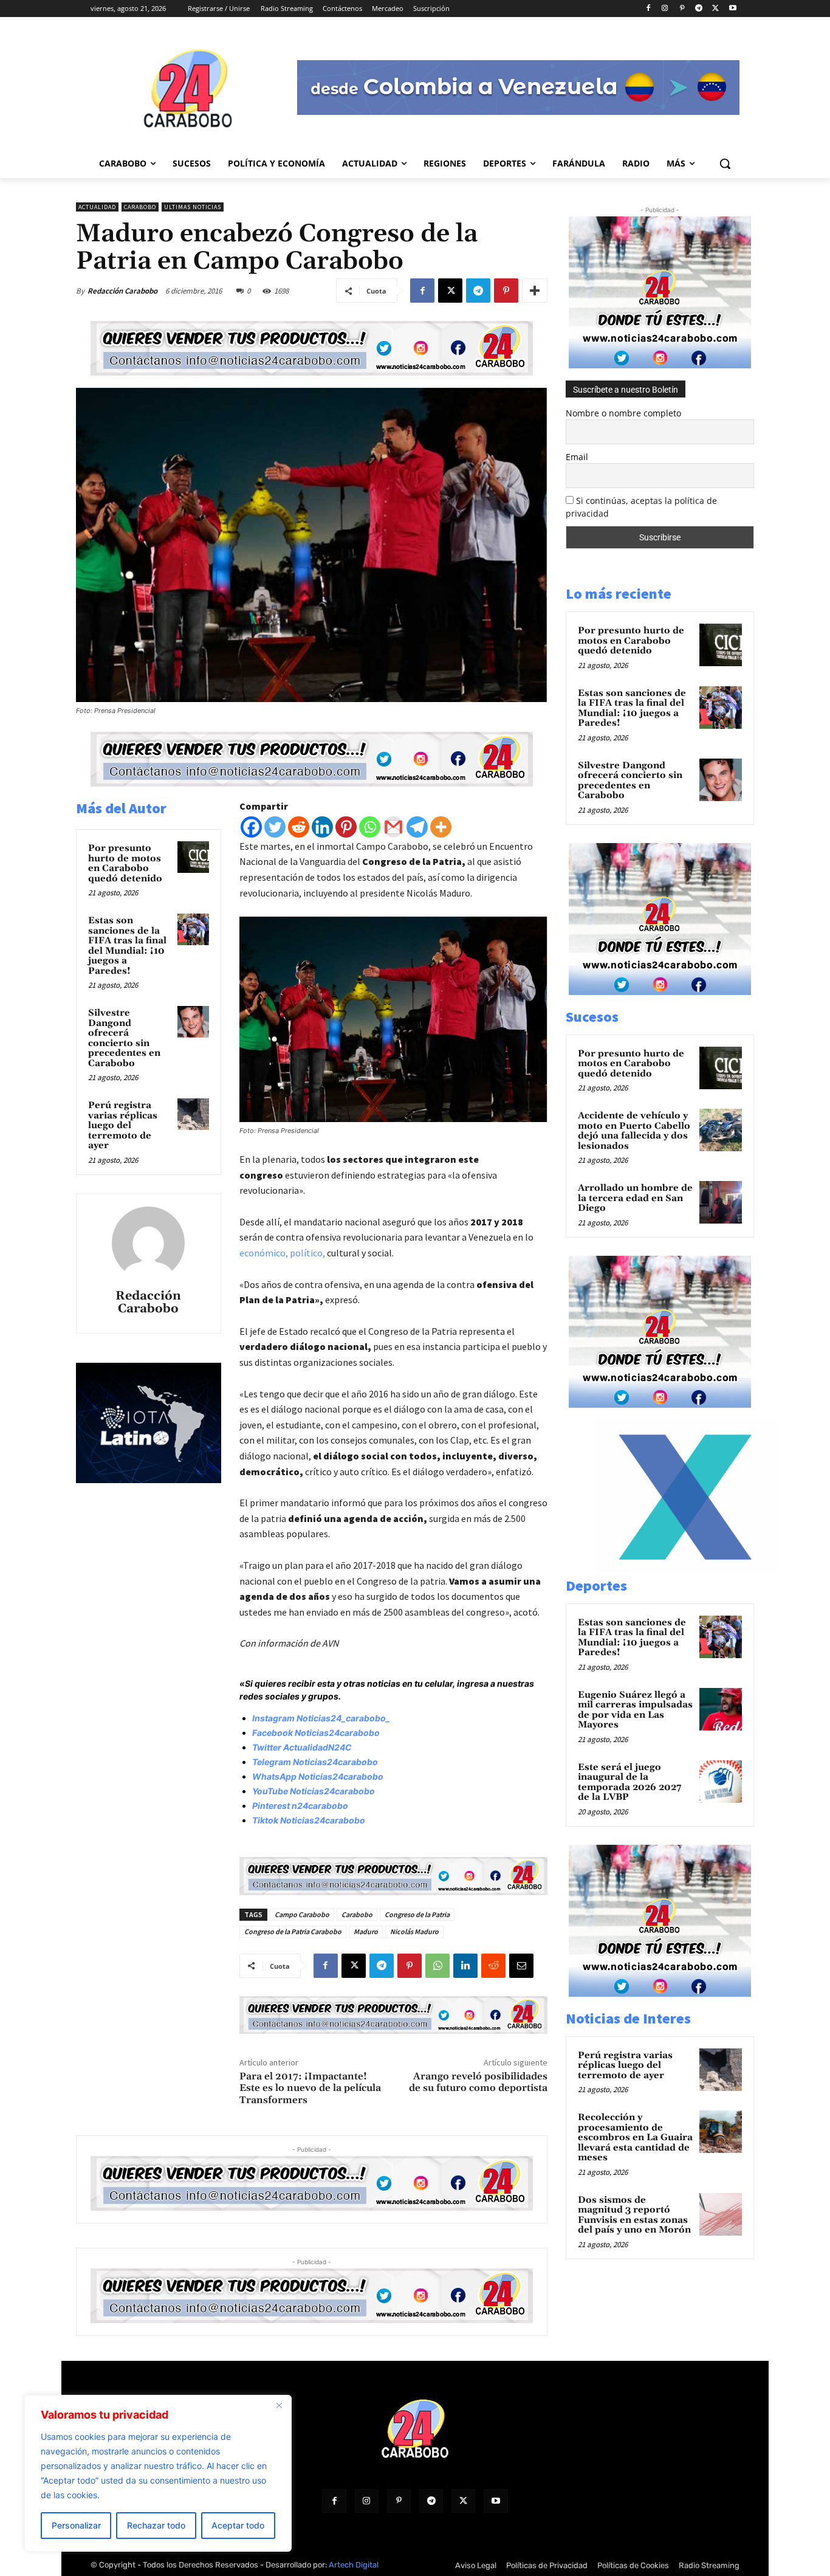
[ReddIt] (493, 1966)
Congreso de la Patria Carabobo (293, 1931)
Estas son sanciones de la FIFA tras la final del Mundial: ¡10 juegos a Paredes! (127, 946)
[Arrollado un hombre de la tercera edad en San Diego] (721, 1202)
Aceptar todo (238, 2525)
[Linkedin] (322, 827)
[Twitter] (275, 827)
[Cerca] (279, 2405)
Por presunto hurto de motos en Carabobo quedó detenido (125, 863)
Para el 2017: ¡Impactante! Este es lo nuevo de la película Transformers (310, 2088)
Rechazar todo (156, 2525)
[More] (535, 291)
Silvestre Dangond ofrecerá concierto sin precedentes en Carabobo (124, 1038)
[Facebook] (648, 9)
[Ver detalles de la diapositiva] (685, 1569)
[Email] (521, 1966)
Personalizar (76, 2525)
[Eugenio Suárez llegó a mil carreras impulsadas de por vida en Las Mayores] (721, 1709)
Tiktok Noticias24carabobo (309, 1820)
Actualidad (97, 207)
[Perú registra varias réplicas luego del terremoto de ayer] (193, 1114)
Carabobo (140, 207)
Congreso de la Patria (417, 1914)
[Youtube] (732, 9)
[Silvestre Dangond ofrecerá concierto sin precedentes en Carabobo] (193, 1022)
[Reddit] (299, 827)
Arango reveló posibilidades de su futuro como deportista (478, 2082)
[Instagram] (665, 9)
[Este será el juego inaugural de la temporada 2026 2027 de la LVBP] (721, 1782)
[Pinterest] (682, 9)
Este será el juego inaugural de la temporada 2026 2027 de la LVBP (629, 1782)
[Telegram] (699, 9)
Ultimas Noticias (193, 207)
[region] (158, 2473)
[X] (715, 9)
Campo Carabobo (302, 1914)
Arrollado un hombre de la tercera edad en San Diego (635, 1198)
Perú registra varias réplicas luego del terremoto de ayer (123, 1125)
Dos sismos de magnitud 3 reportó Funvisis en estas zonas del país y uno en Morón (634, 2215)
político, (307, 1253)
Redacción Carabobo (122, 291)
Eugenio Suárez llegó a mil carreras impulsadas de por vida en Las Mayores (635, 1710)
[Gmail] (393, 827)
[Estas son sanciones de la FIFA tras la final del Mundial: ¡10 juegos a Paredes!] (193, 929)
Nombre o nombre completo (623, 413)
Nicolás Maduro (414, 1931)
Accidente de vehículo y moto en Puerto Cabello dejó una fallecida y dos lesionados (634, 1131)
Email (577, 457)
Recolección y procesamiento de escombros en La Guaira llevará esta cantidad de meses (635, 2137)
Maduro (366, 1931)
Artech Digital (354, 2565)
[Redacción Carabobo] (148, 1243)
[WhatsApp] (437, 1966)
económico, (264, 1253)
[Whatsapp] (370, 827)
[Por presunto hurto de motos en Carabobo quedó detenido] (193, 857)
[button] (725, 164)
